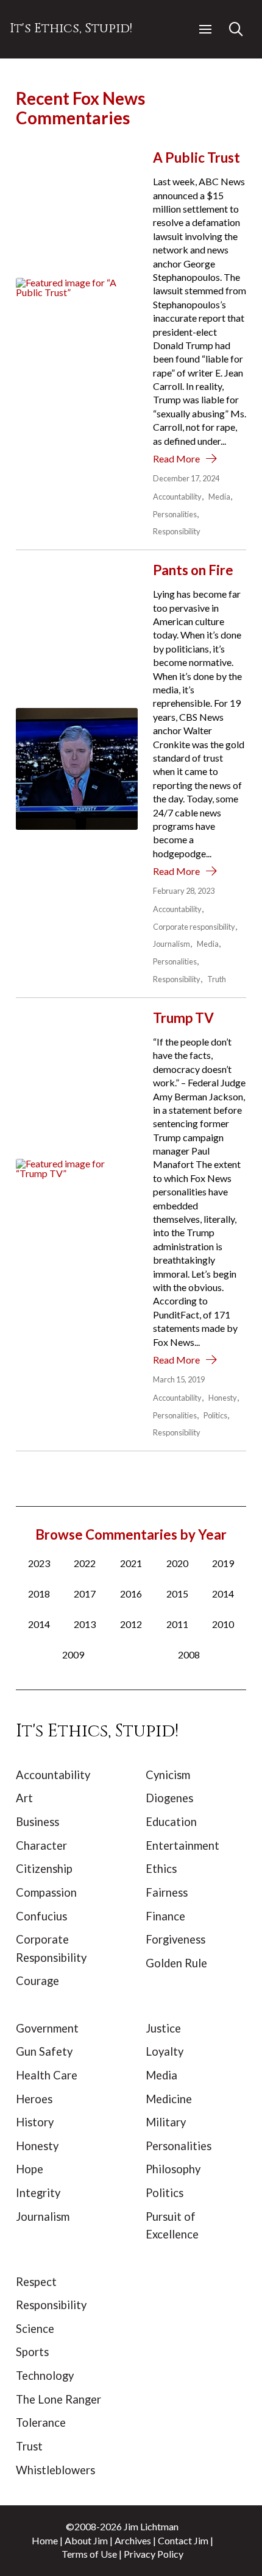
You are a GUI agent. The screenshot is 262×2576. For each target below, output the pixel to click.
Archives (133, 2540)
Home (45, 2540)
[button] (205, 29)
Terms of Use (89, 2554)
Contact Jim (183, 2540)
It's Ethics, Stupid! (71, 29)
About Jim (86, 2540)
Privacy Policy (154, 2554)
